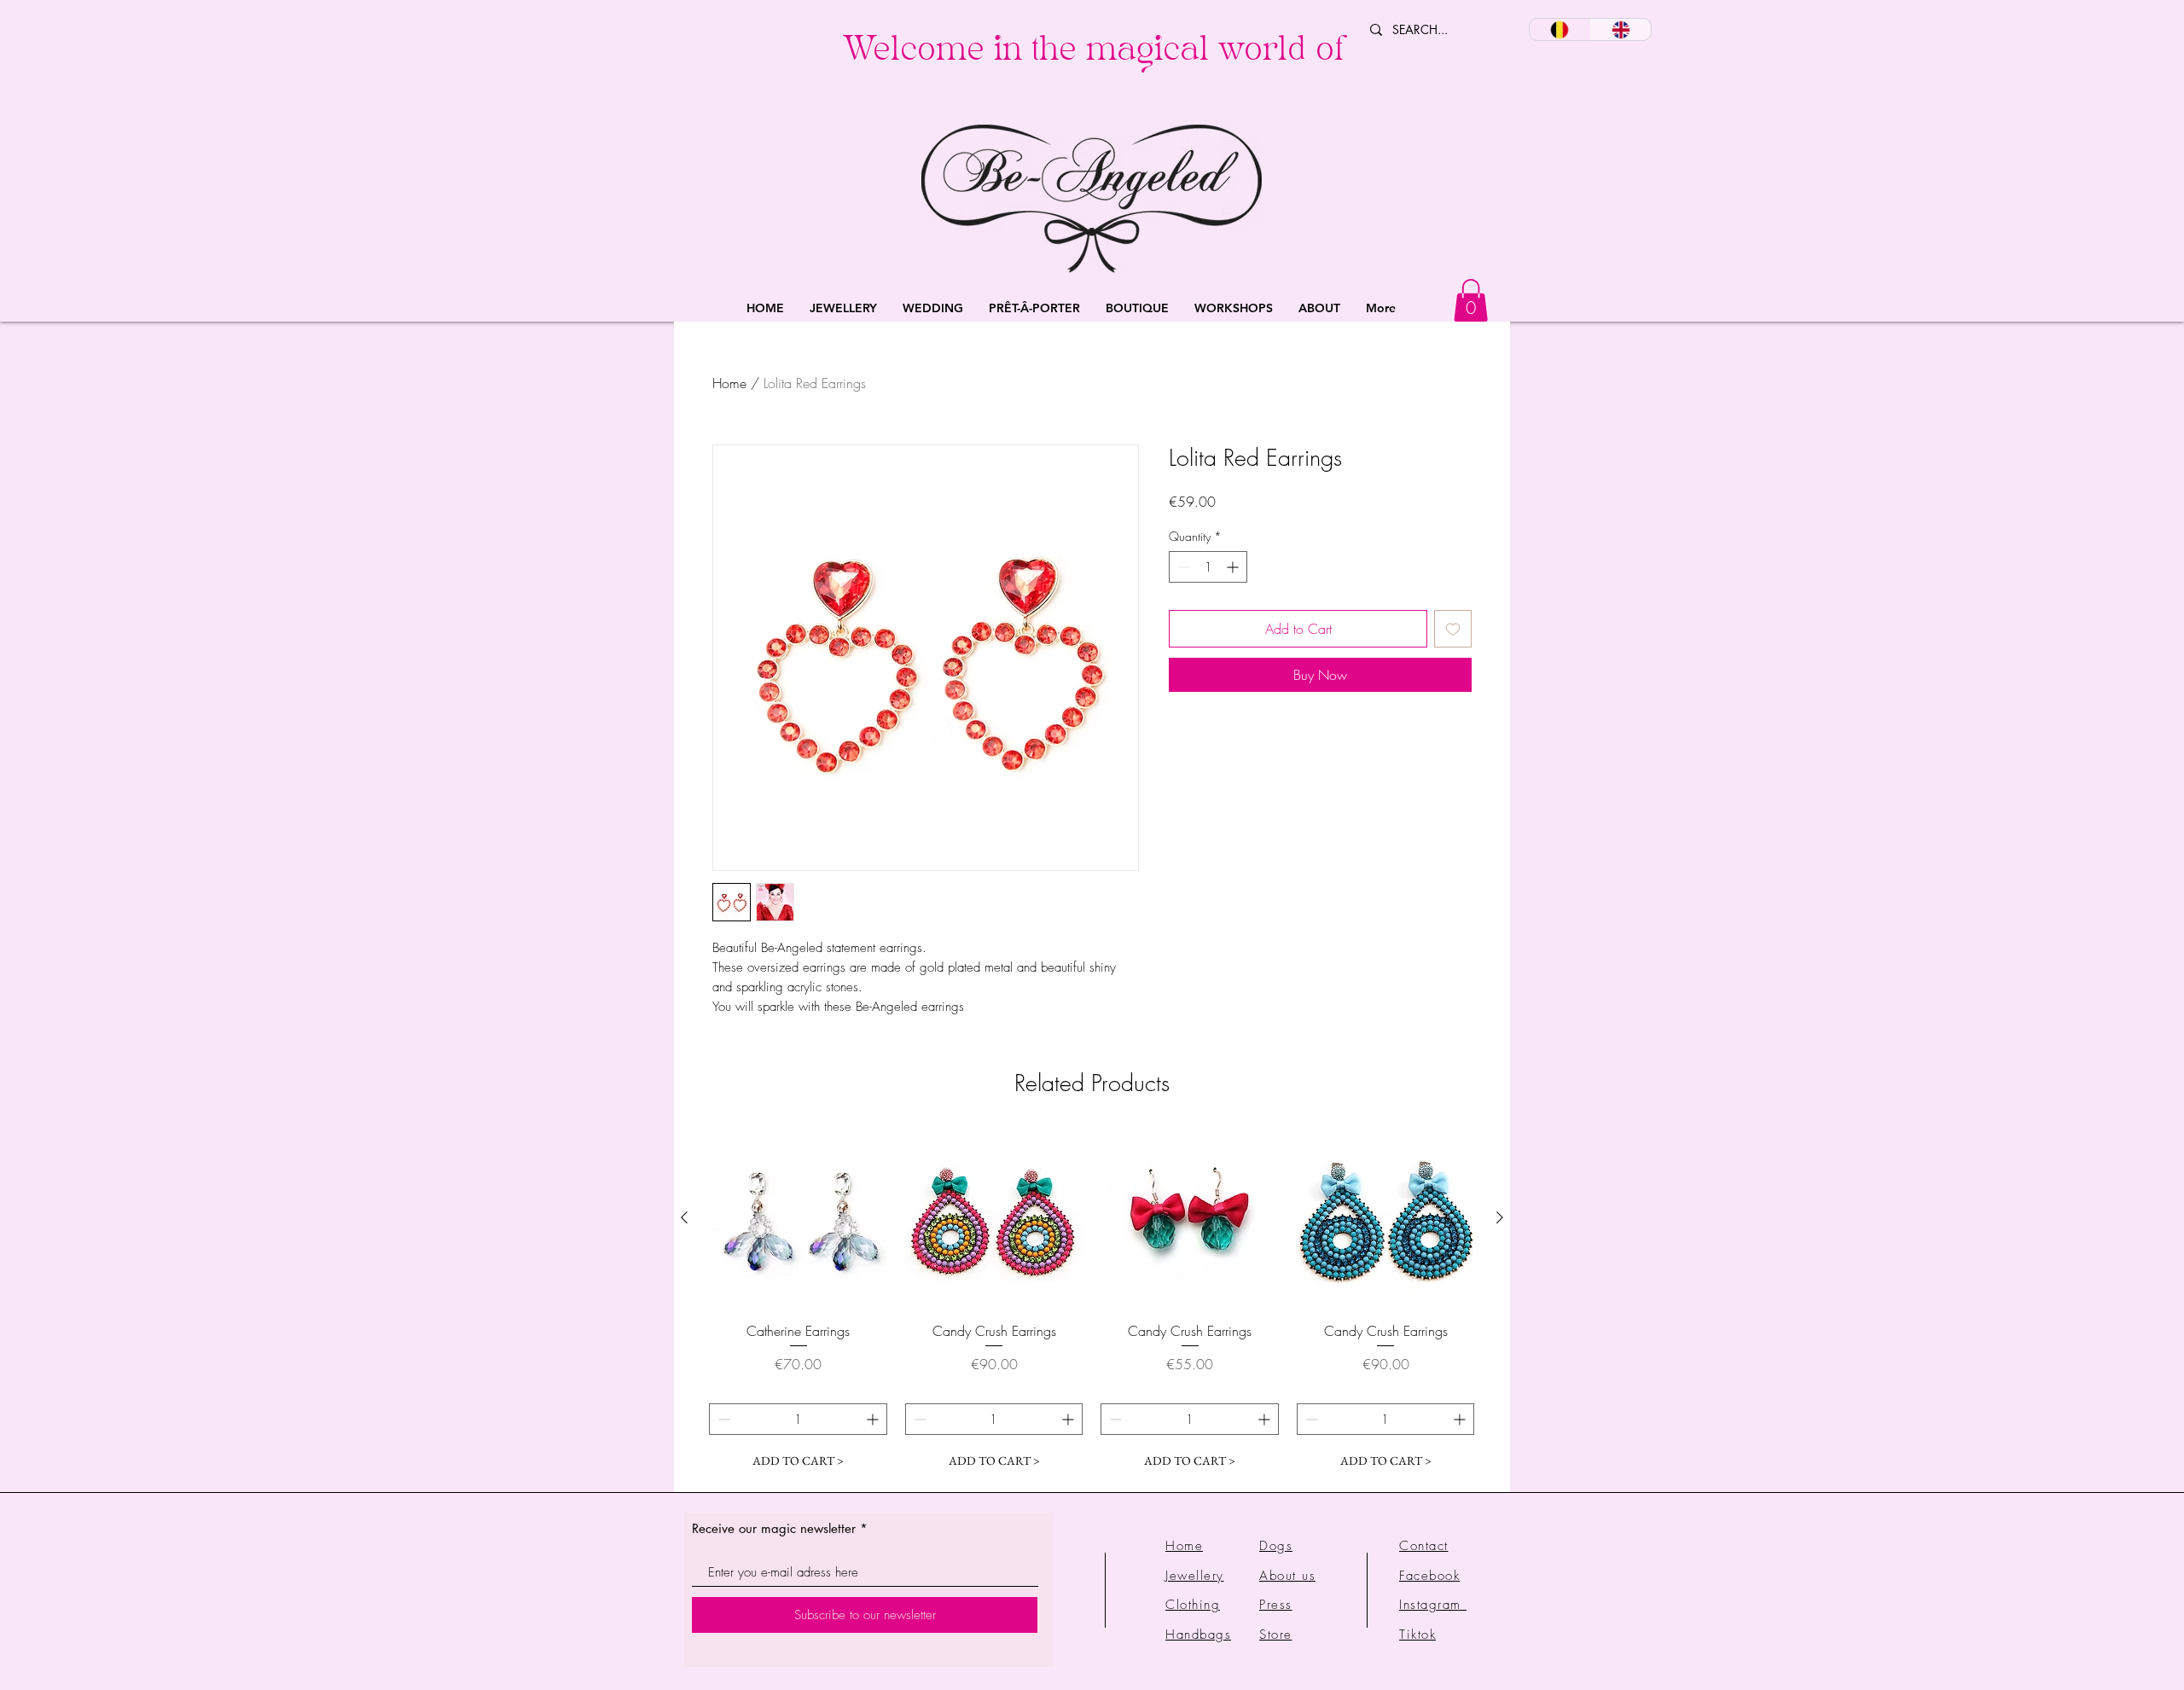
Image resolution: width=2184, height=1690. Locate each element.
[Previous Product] (684, 1217)
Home (729, 383)
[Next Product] (1500, 1217)
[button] (843, 308)
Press (1276, 1605)
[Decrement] (1182, 567)
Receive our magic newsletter (774, 1528)
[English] (1621, 29)
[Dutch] (1560, 29)
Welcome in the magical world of (1093, 53)
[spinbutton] (1208, 567)
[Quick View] (799, 1218)
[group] (1092, 1303)
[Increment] (1234, 567)
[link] (1471, 300)
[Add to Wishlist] (1453, 629)
